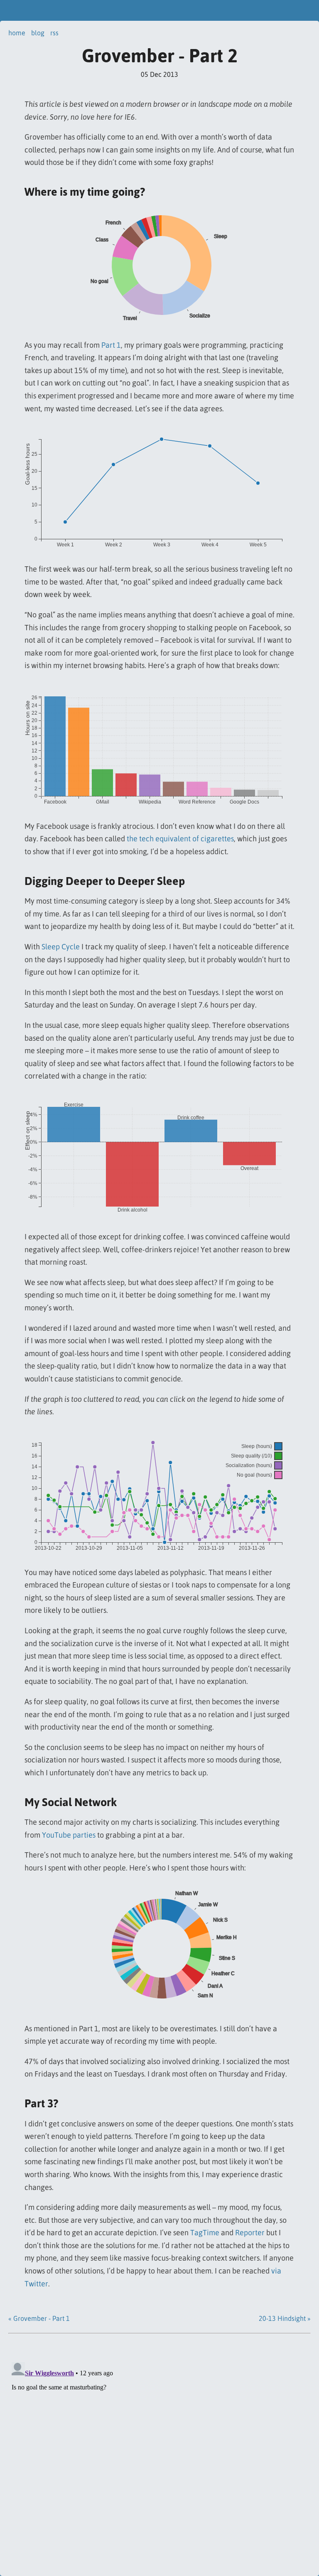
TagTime (205, 2233)
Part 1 (111, 345)
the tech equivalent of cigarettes (180, 839)
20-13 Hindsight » (285, 2318)
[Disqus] (159, 2463)
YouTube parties (69, 1835)
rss (54, 33)
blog (38, 33)
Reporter (250, 2233)
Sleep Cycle (61, 947)
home (17, 33)
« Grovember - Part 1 (39, 2318)
